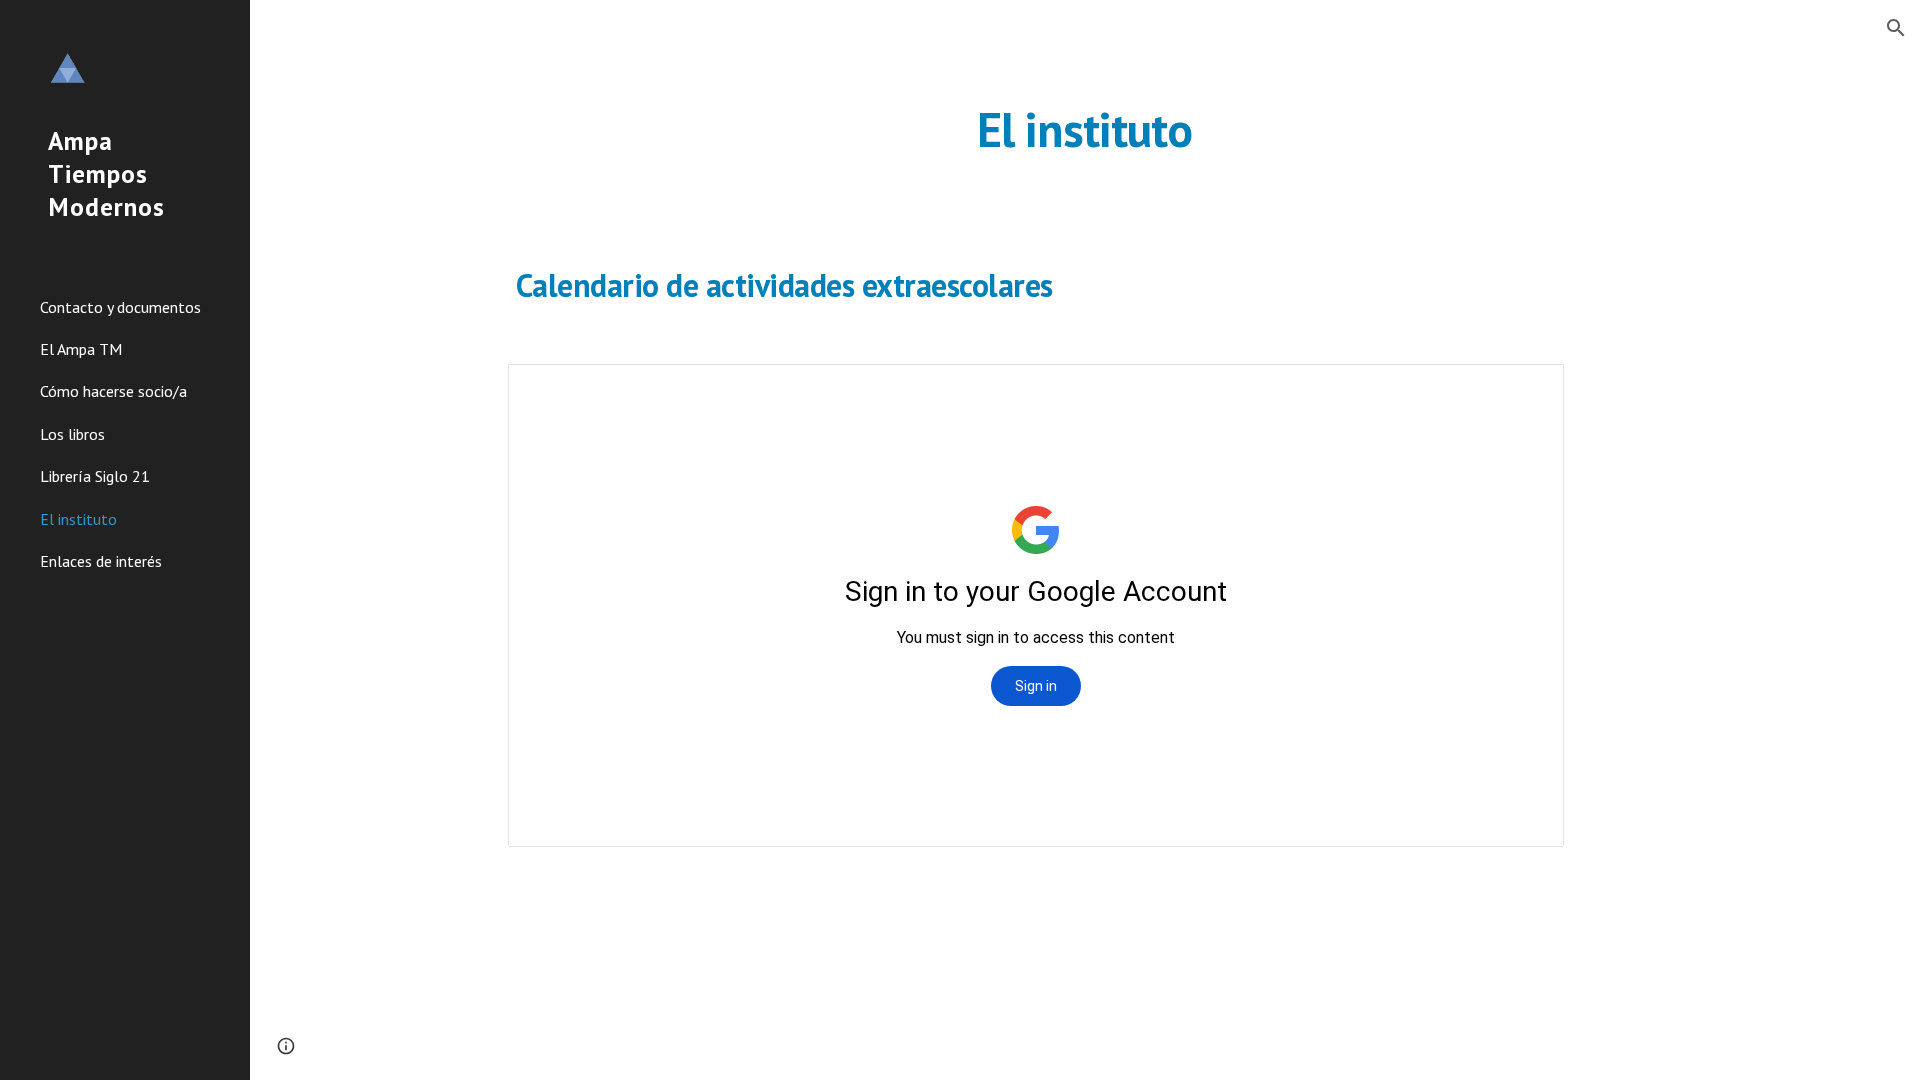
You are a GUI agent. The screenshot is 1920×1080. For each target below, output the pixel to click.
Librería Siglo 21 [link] (95, 476)
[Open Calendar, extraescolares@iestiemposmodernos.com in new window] (1526, 390)
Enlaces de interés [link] (101, 561)
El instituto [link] (78, 519)
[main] (1085, 125)
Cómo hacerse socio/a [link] (113, 391)
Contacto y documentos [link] (120, 307)
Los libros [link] (72, 434)
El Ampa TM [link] (81, 349)
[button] (1896, 28)
